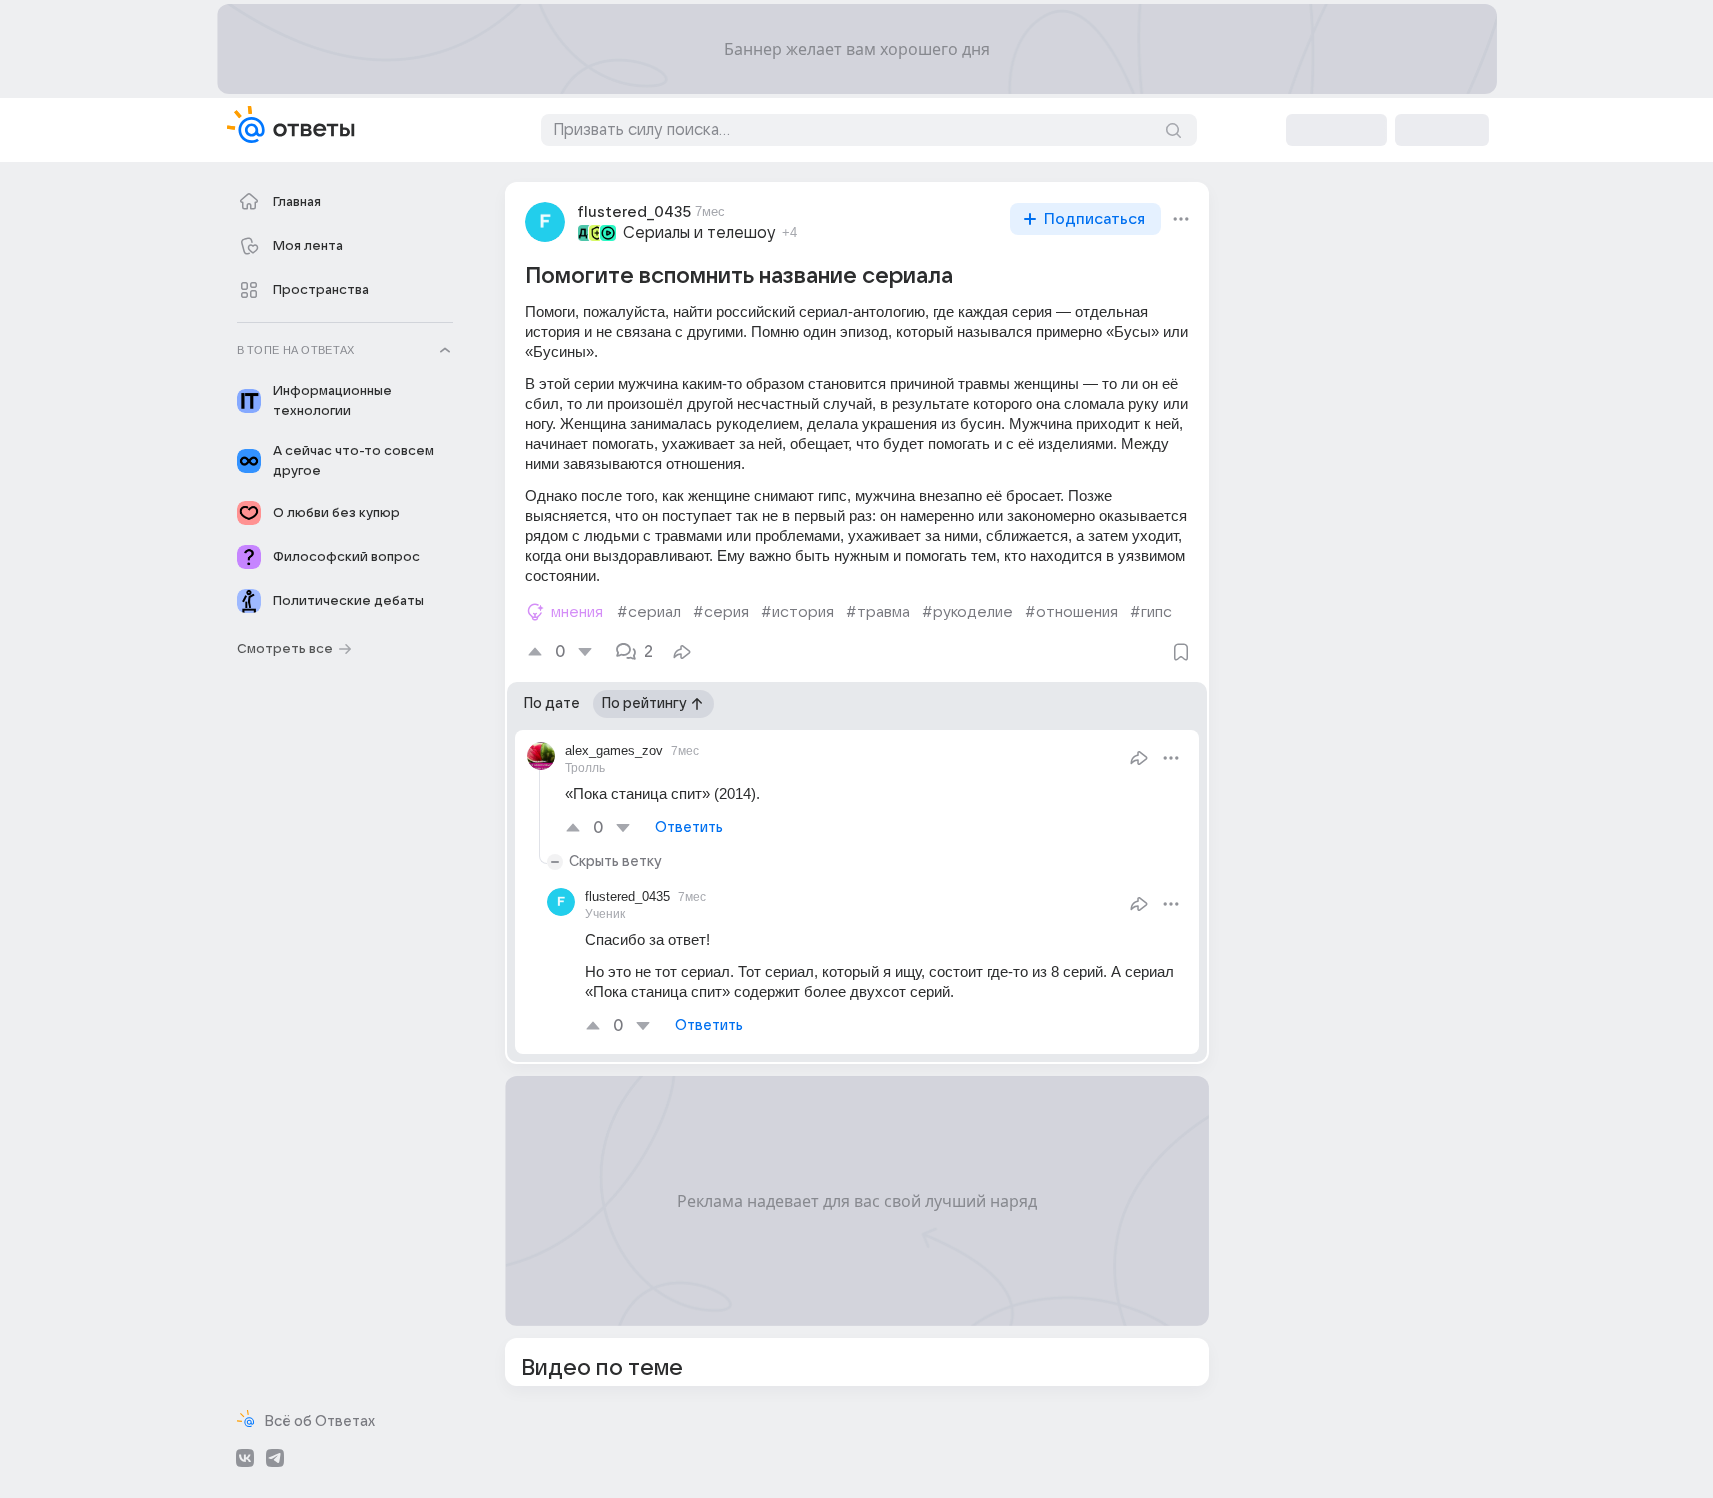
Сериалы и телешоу (699, 233)
